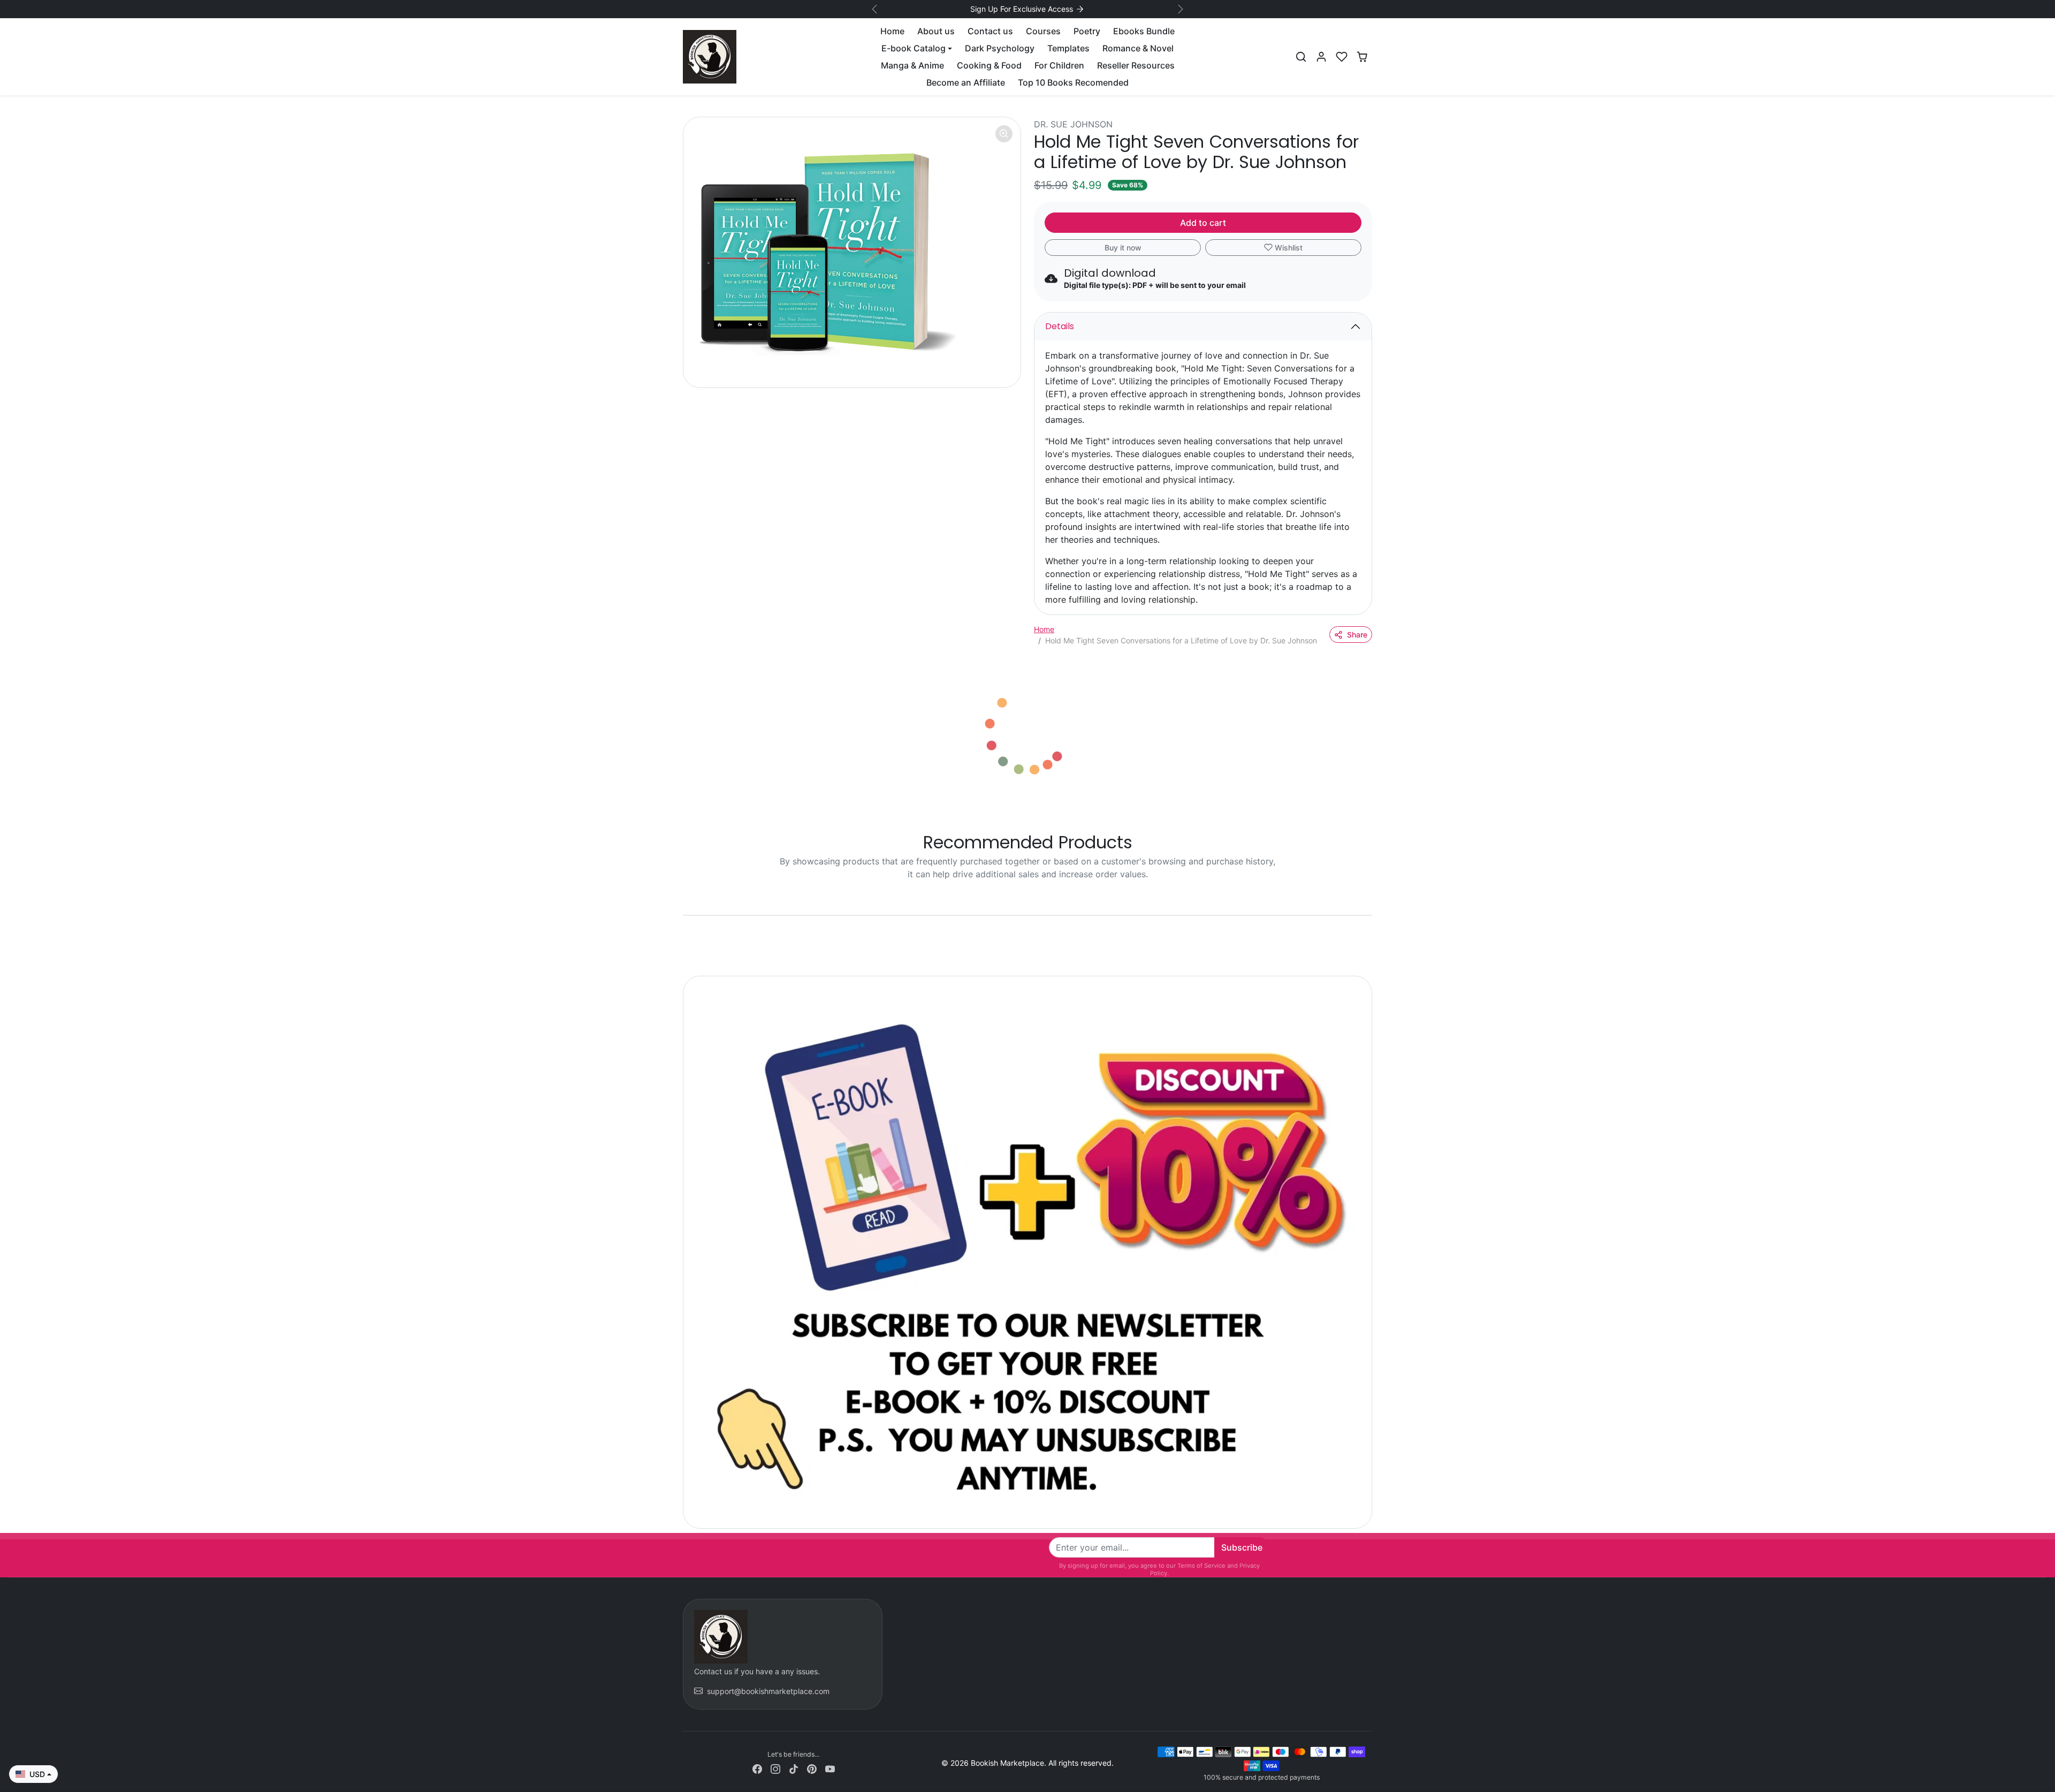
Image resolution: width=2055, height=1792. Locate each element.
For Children (1059, 65)
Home (892, 31)
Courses (1043, 31)
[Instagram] (775, 1768)
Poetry (1087, 31)
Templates (1068, 48)
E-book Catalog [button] (914, 48)
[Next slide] (1371, 899)
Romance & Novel (1138, 48)
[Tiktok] (794, 1768)
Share (1357, 635)
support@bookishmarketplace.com (768, 1691)
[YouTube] (830, 1768)
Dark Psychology (1000, 48)
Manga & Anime (912, 65)
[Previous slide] (684, 899)
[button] (1301, 57)
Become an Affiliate (966, 82)
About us (936, 31)
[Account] (1321, 57)
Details (1060, 326)
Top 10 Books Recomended (1073, 82)
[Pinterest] (812, 1768)
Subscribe (1242, 1547)
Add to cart (1203, 223)
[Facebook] (757, 1768)
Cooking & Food (989, 65)
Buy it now (1123, 248)
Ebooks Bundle (1144, 31)
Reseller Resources (1136, 65)
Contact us (990, 31)
